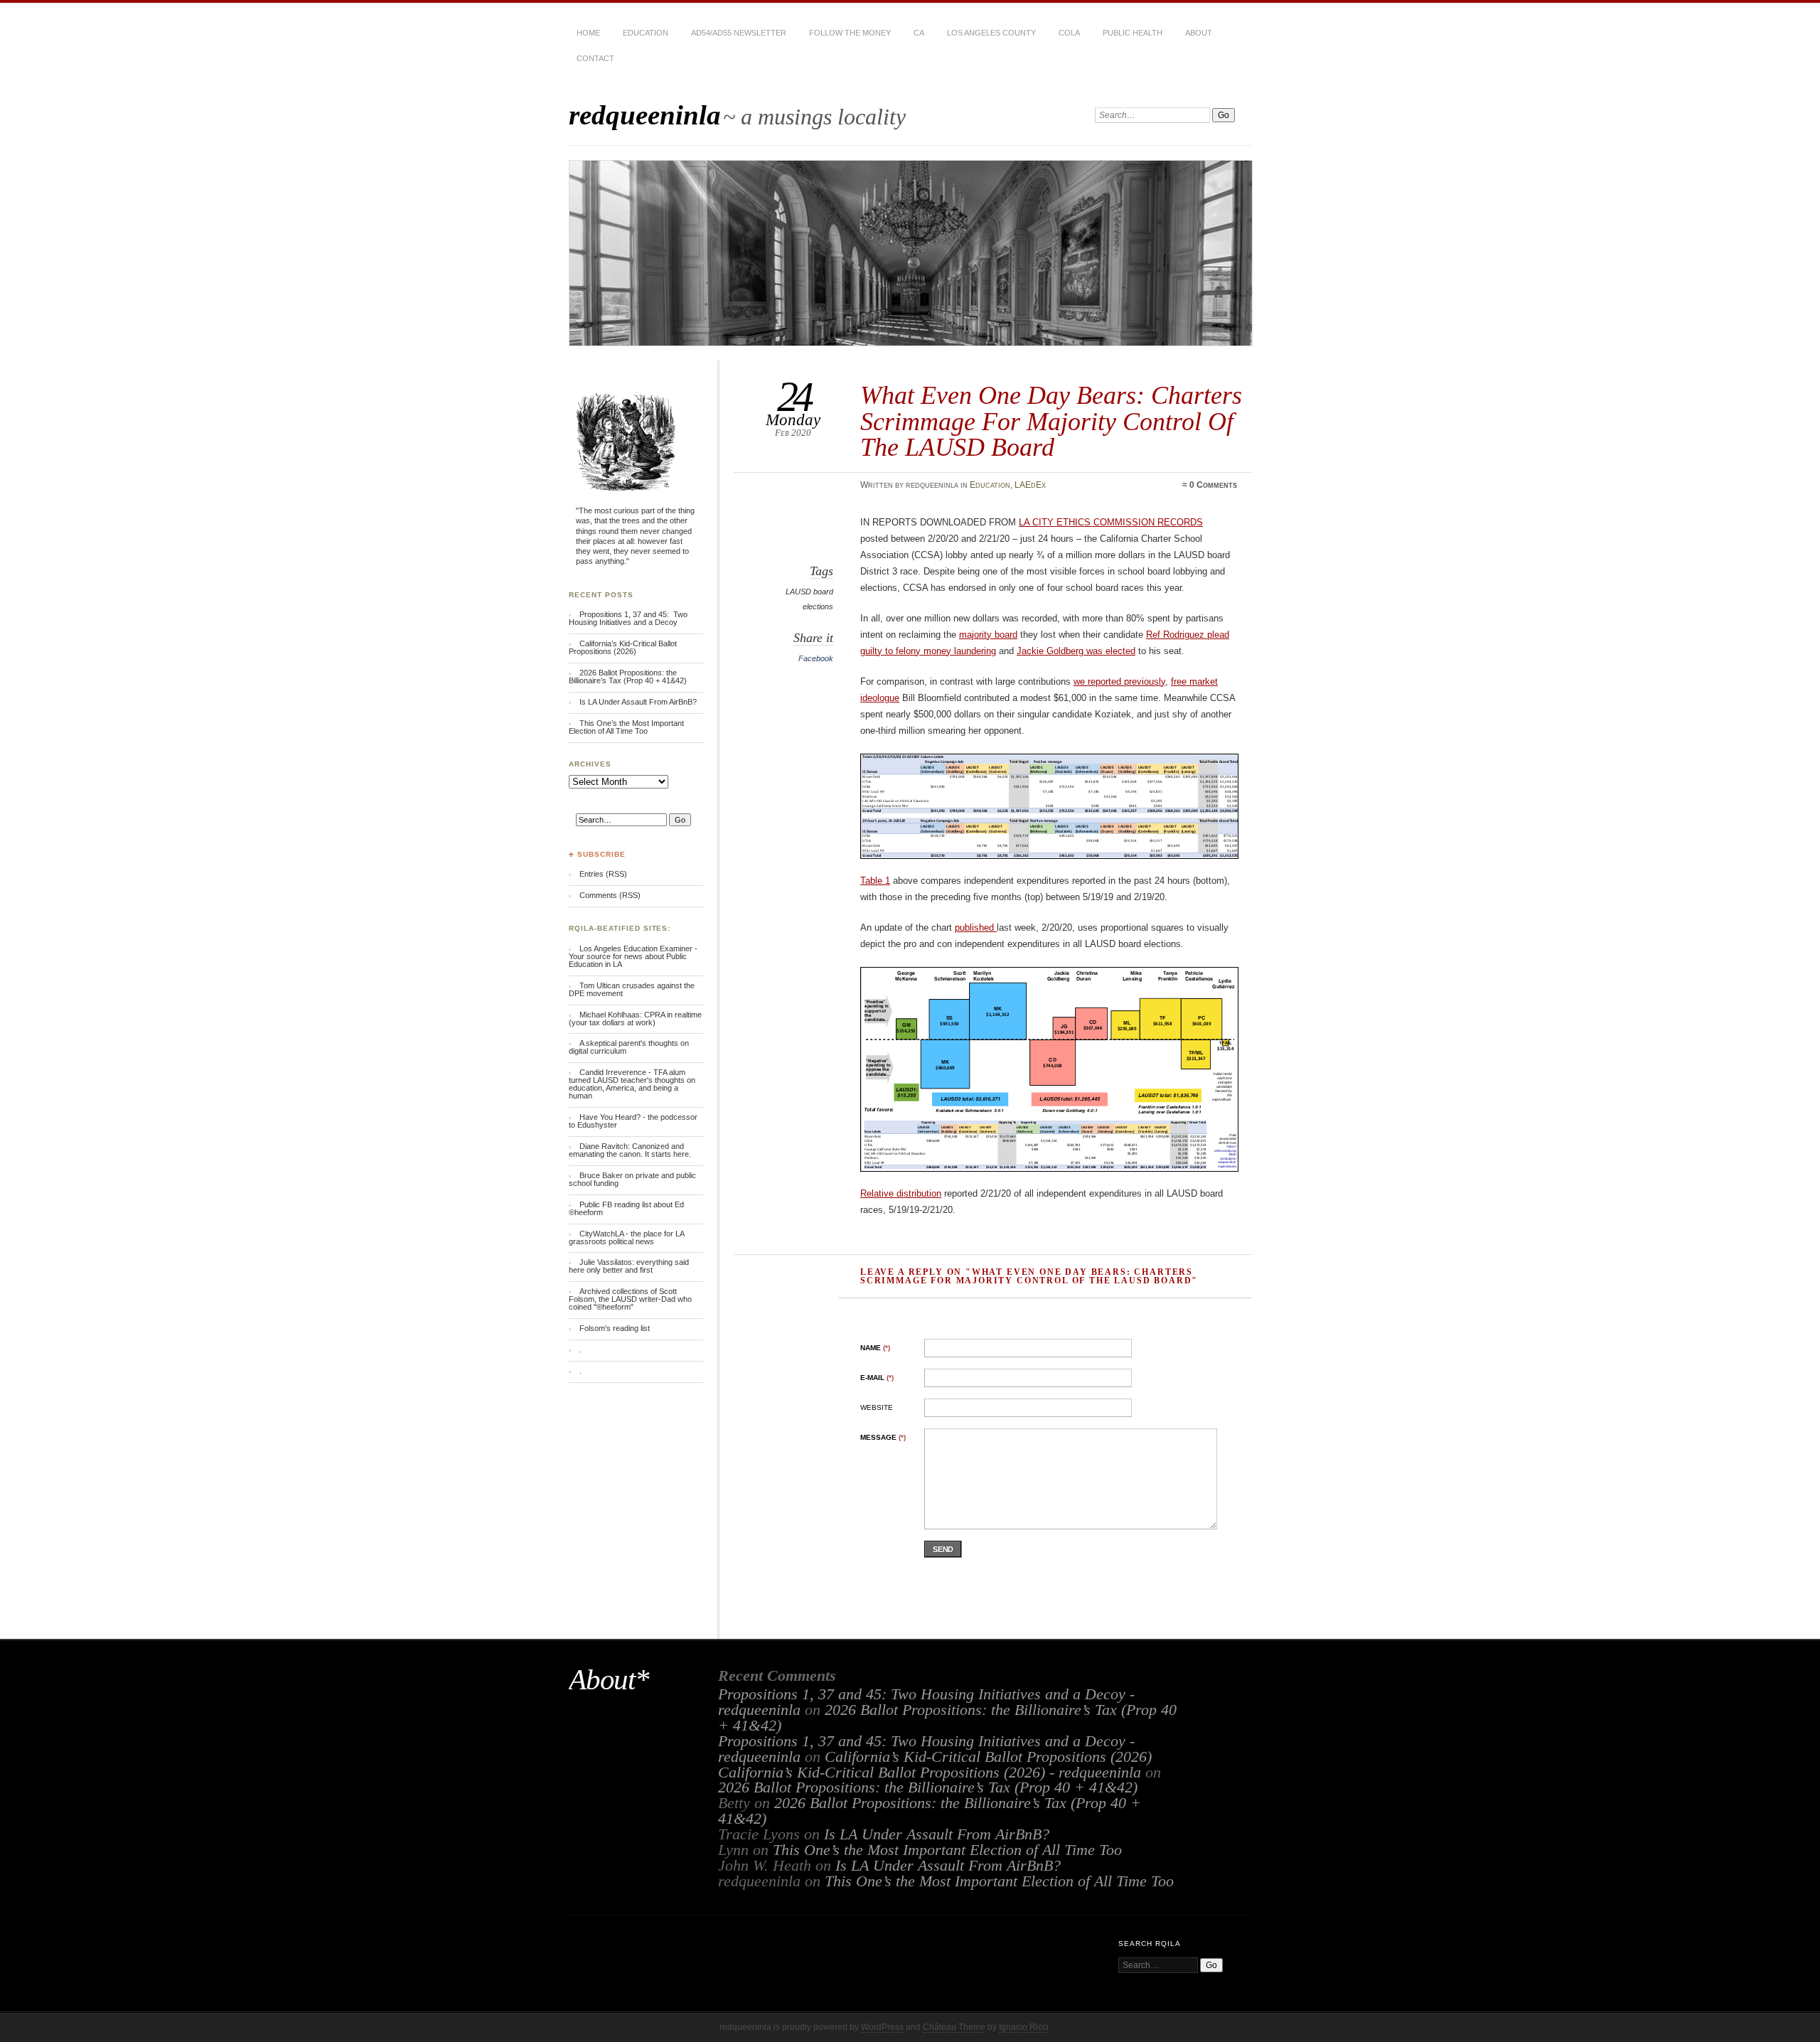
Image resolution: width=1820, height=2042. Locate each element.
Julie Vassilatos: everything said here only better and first (629, 1266)
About (1199, 33)
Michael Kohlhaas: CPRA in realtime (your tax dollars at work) (635, 1019)
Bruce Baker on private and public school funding (632, 1179)
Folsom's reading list (615, 1328)
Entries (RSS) (603, 874)
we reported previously (1119, 681)
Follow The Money (850, 33)
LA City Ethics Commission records (1111, 522)
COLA (1069, 33)
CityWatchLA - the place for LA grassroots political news (626, 1238)
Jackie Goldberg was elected (1076, 651)
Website (877, 1407)
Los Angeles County (991, 33)
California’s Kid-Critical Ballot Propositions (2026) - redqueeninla (930, 1773)
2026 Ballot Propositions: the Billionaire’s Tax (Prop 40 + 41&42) (628, 677)
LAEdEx (1030, 485)
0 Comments (1213, 485)
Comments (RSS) (610, 895)
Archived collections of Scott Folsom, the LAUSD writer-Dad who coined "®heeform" (630, 1299)
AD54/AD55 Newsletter (739, 33)
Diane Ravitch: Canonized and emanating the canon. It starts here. (630, 1150)
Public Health (1133, 33)
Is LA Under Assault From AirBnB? (638, 702)
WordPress (882, 2027)
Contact (595, 58)
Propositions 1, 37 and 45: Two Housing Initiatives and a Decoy (628, 618)
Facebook (816, 658)
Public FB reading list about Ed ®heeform (626, 1208)
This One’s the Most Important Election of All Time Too (626, 727)
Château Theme (954, 2027)
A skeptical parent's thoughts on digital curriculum (629, 1047)
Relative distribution (901, 1193)
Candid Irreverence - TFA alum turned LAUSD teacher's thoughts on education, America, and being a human (632, 1084)
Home (588, 33)
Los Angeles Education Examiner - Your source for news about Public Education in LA (633, 956)
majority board (988, 635)
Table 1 (875, 881)
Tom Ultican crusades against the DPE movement (632, 989)
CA (919, 33)
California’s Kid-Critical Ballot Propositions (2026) (623, 647)
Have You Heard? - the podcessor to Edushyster (633, 1121)
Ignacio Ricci (1024, 2027)
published (976, 928)
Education (646, 33)
